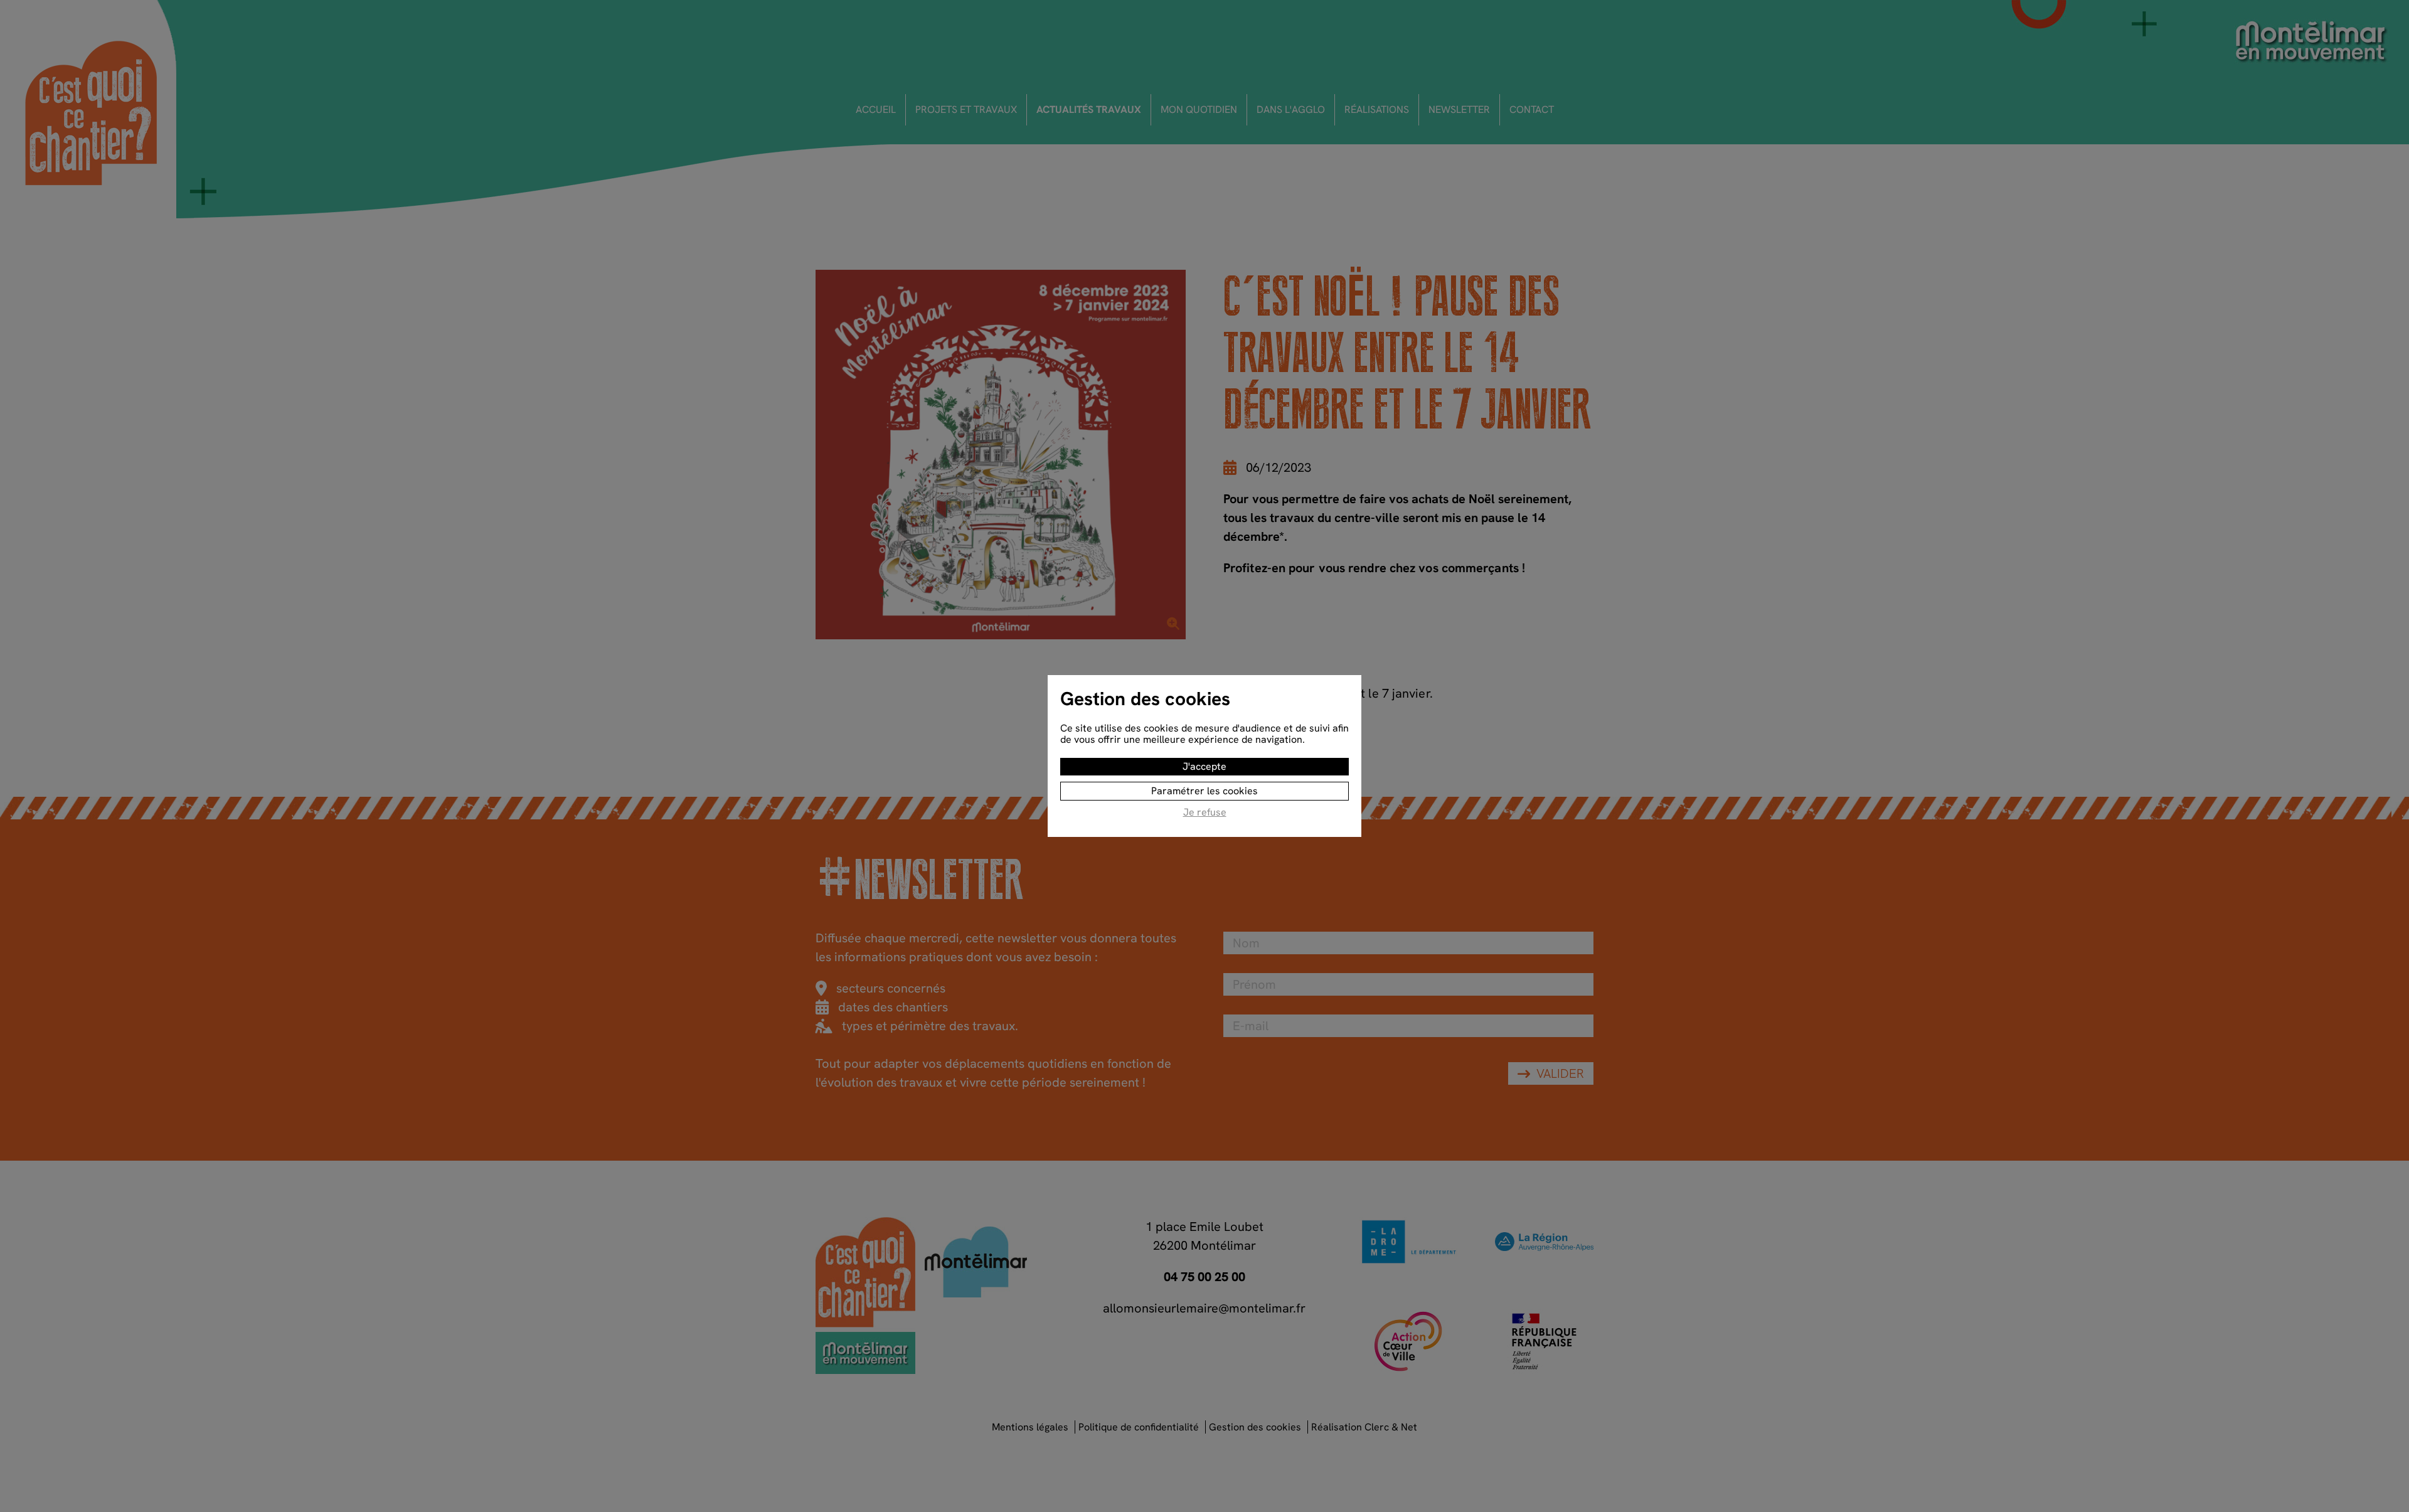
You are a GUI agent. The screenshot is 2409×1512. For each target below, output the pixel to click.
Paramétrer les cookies (1204, 791)
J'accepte (1204, 766)
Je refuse (1205, 813)
